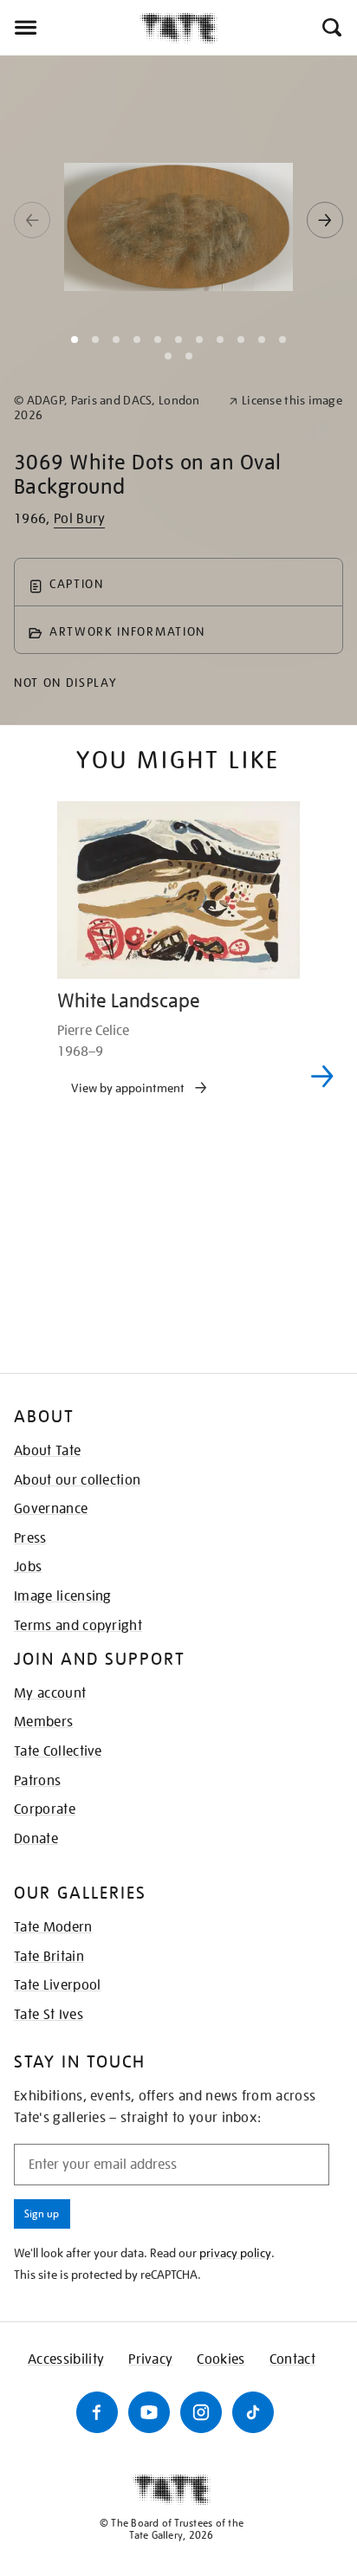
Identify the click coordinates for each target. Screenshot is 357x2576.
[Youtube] (149, 2412)
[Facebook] (97, 2412)
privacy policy (235, 2253)
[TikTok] (253, 2412)
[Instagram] (201, 2412)
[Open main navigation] (70, 28)
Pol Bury (80, 519)
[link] (114, 408)
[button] (331, 28)
